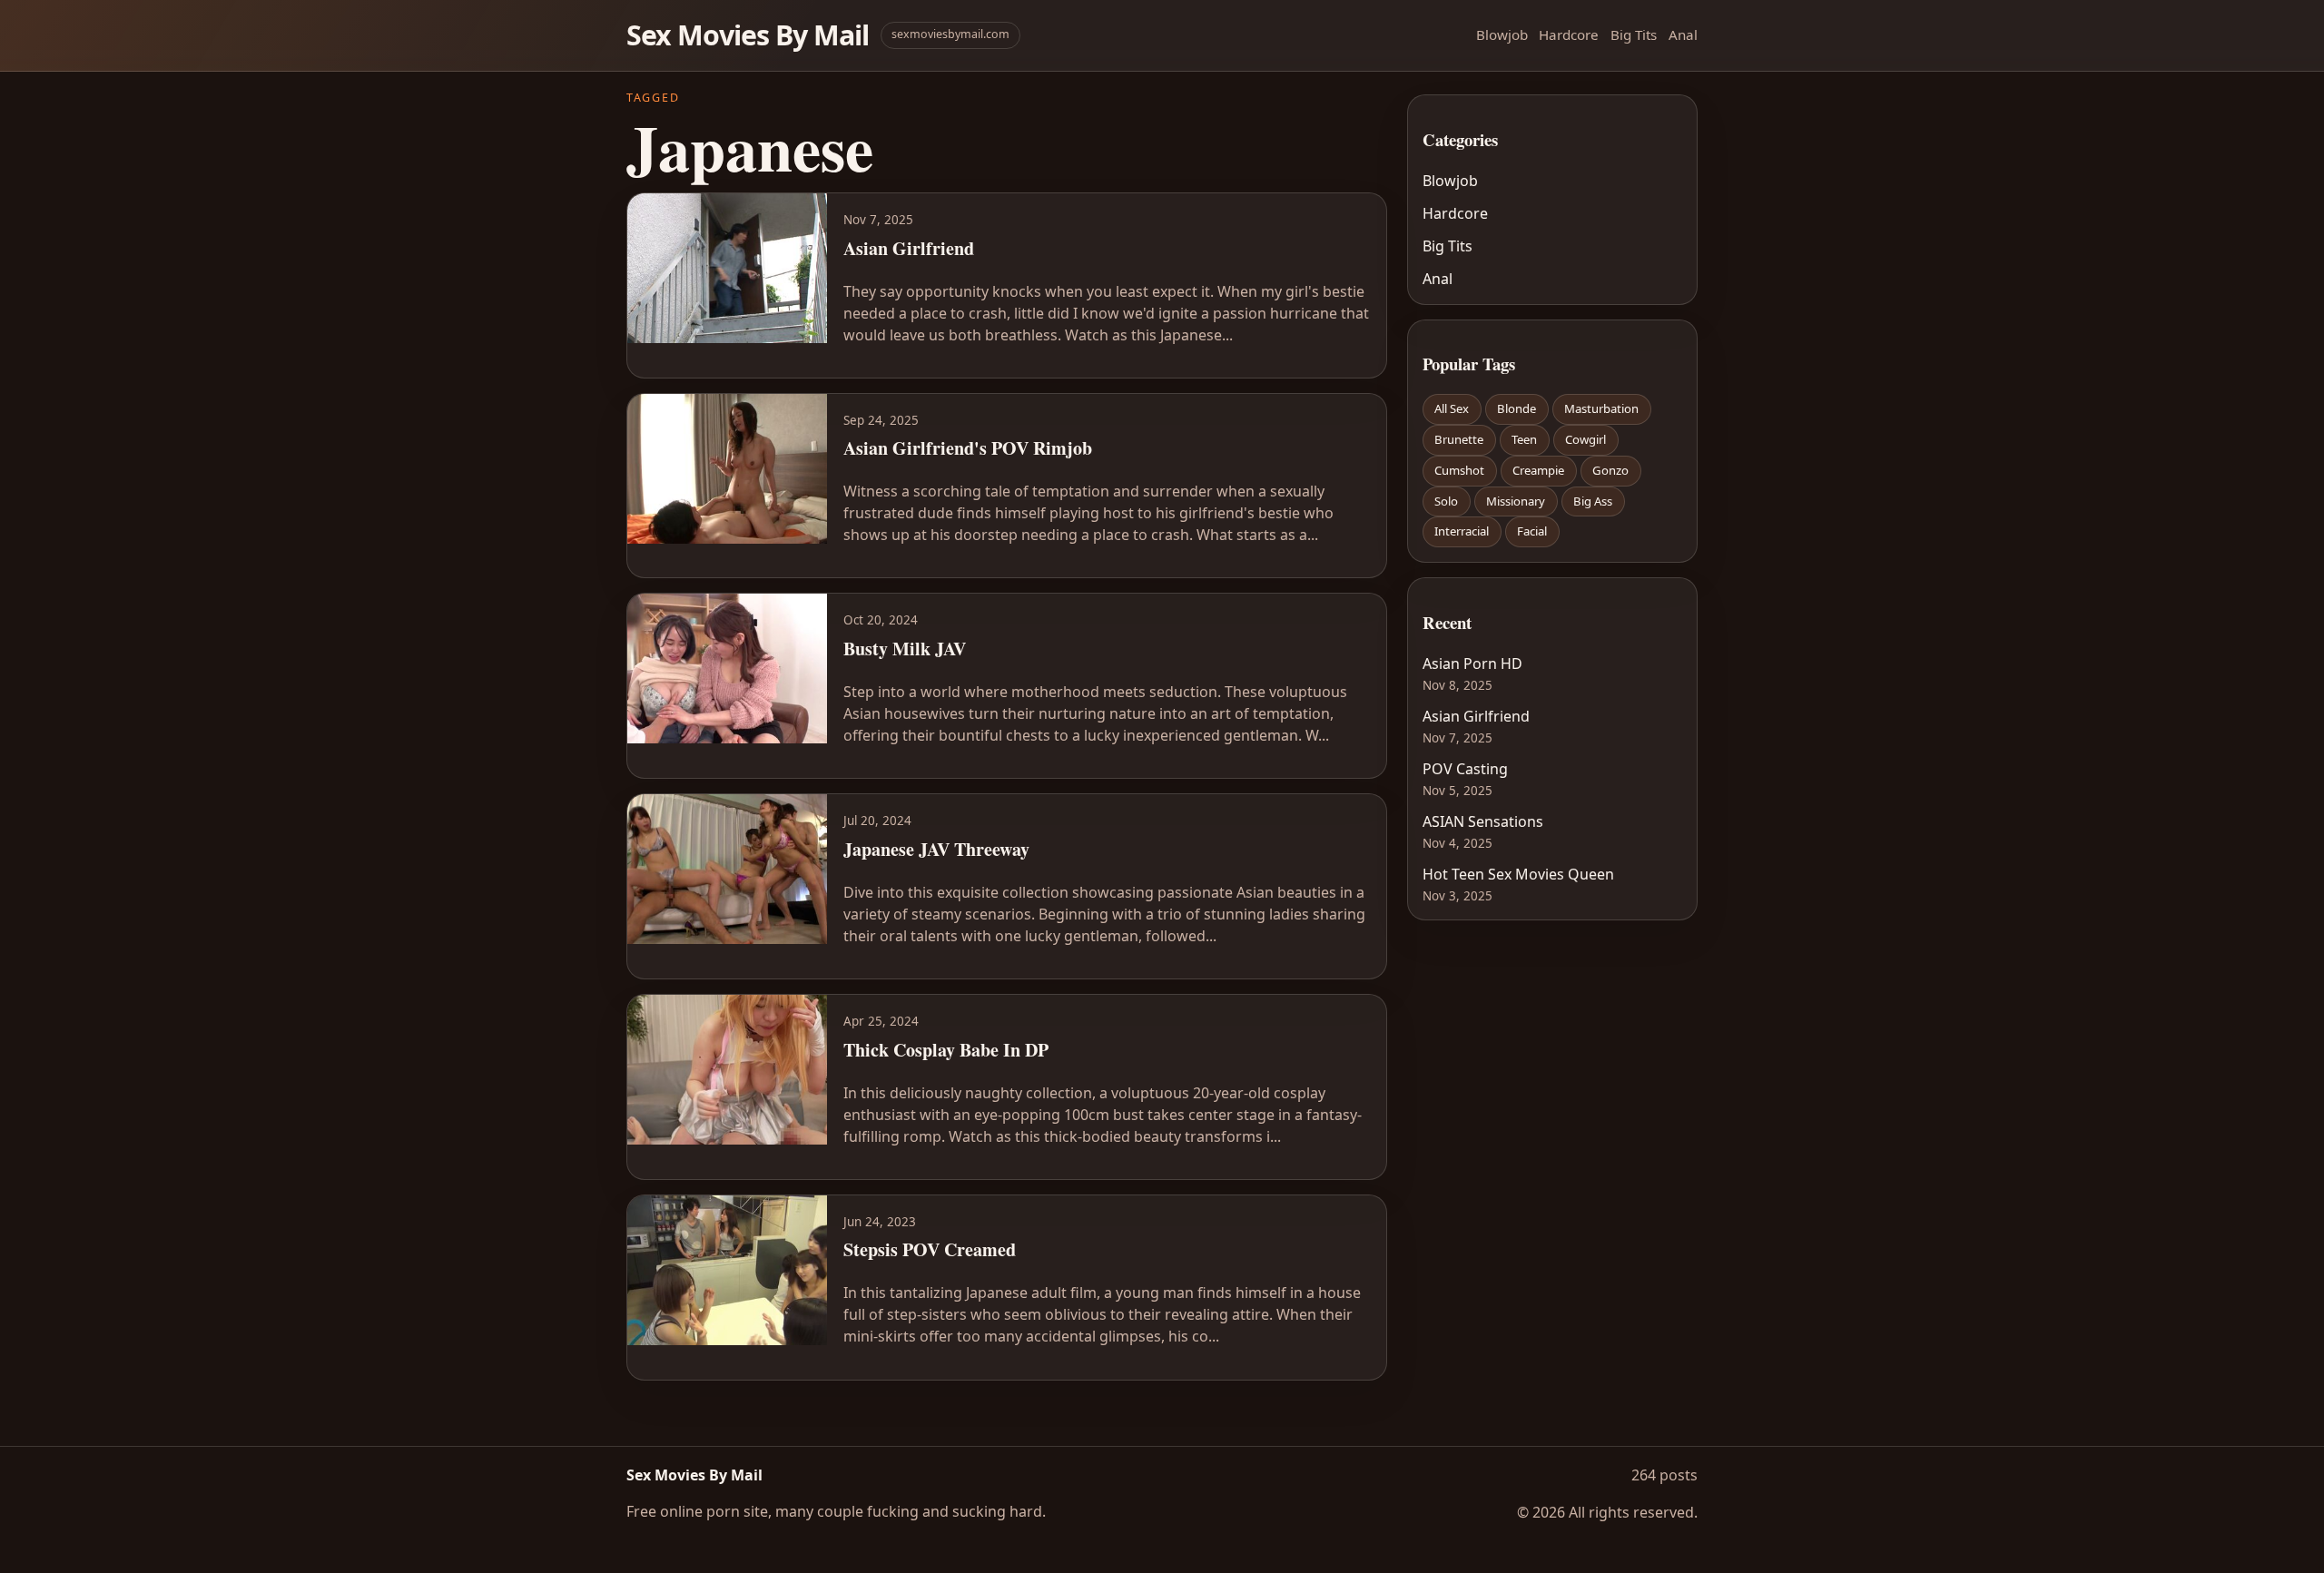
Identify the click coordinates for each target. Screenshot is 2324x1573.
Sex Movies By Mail (748, 35)
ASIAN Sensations (1483, 821)
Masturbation (1601, 408)
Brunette (1459, 439)
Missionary (1516, 501)
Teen (1524, 439)
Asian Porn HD (1472, 664)
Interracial (1462, 531)
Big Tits (1634, 34)
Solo (1446, 501)
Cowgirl (1585, 439)
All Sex (1452, 408)
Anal (1683, 34)
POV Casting (1465, 769)
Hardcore (1569, 34)
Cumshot (1459, 470)
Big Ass (1593, 501)
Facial (1532, 531)
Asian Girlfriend (1476, 716)
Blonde (1517, 408)
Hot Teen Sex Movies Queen (1518, 874)
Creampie (1538, 470)
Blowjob (1502, 34)
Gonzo (1610, 470)
